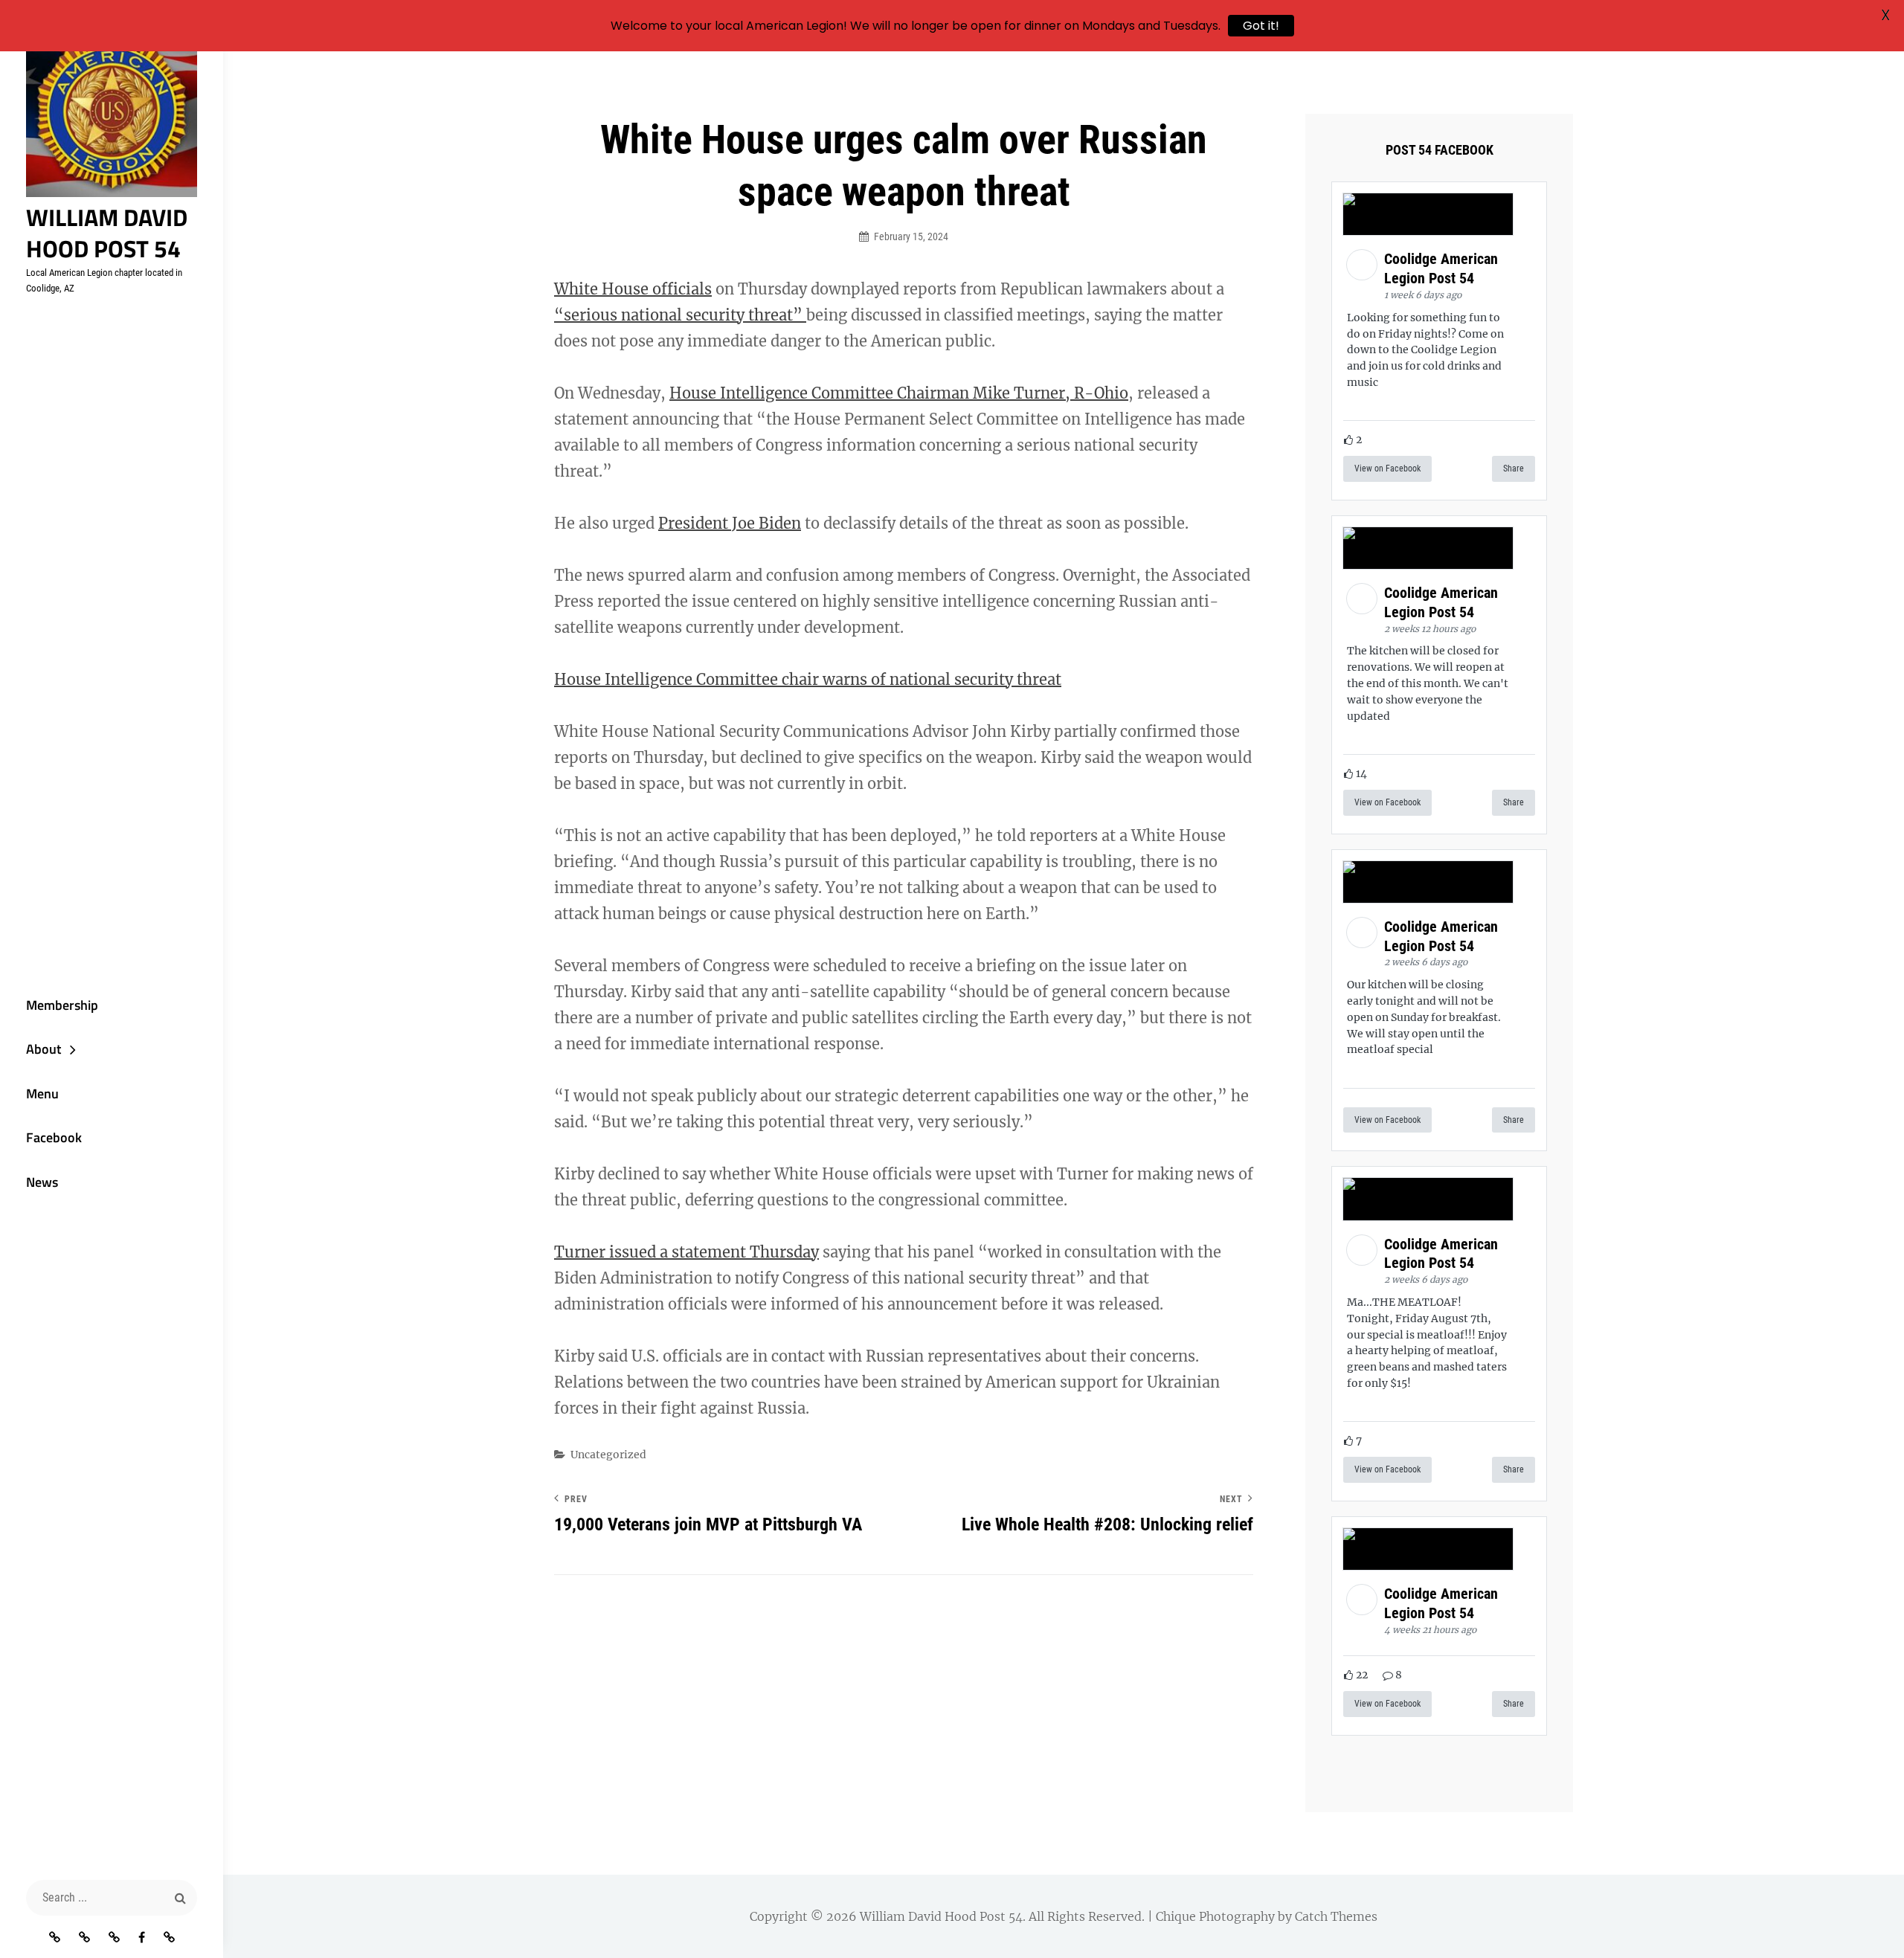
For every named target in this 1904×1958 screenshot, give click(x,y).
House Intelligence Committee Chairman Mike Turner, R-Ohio (899, 393)
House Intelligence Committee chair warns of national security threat (808, 679)
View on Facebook (1387, 468)
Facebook (54, 1137)
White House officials (633, 289)
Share (1514, 468)
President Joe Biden (730, 523)
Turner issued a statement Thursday (686, 1252)
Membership (62, 1005)
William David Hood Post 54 (107, 233)
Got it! (1261, 26)
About (44, 1049)
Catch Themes (1336, 1916)
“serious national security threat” (680, 315)
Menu (42, 1094)
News (42, 1182)
